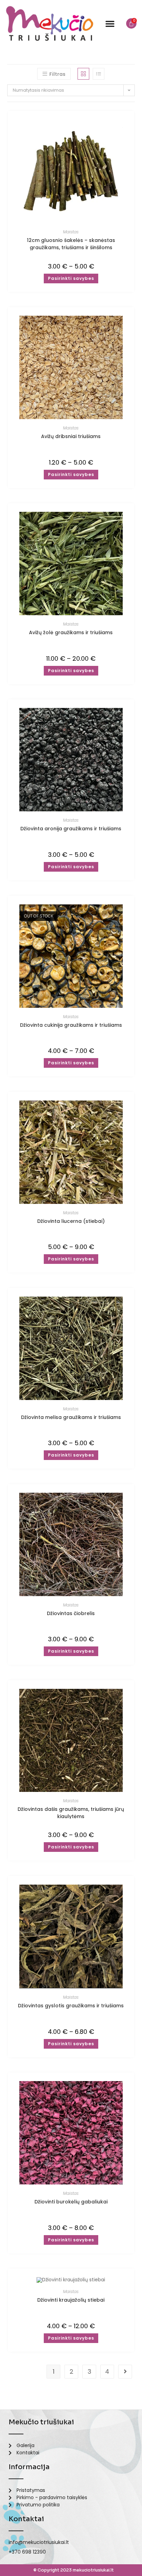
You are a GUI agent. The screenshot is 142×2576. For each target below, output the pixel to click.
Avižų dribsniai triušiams (71, 436)
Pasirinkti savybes (71, 278)
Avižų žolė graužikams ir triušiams (71, 632)
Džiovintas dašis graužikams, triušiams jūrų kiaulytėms (71, 1812)
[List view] (99, 74)
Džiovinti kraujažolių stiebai (71, 2300)
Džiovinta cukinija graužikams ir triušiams (71, 1025)
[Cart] (131, 23)
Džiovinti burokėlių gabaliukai (71, 2202)
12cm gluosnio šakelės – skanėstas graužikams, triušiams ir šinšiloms (71, 244)
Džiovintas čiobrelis (71, 1613)
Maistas (71, 232)
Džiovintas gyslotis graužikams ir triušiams (71, 2006)
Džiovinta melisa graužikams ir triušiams (71, 1417)
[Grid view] (83, 74)
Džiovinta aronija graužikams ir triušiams (71, 829)
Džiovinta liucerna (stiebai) (71, 1221)
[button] (110, 23)
